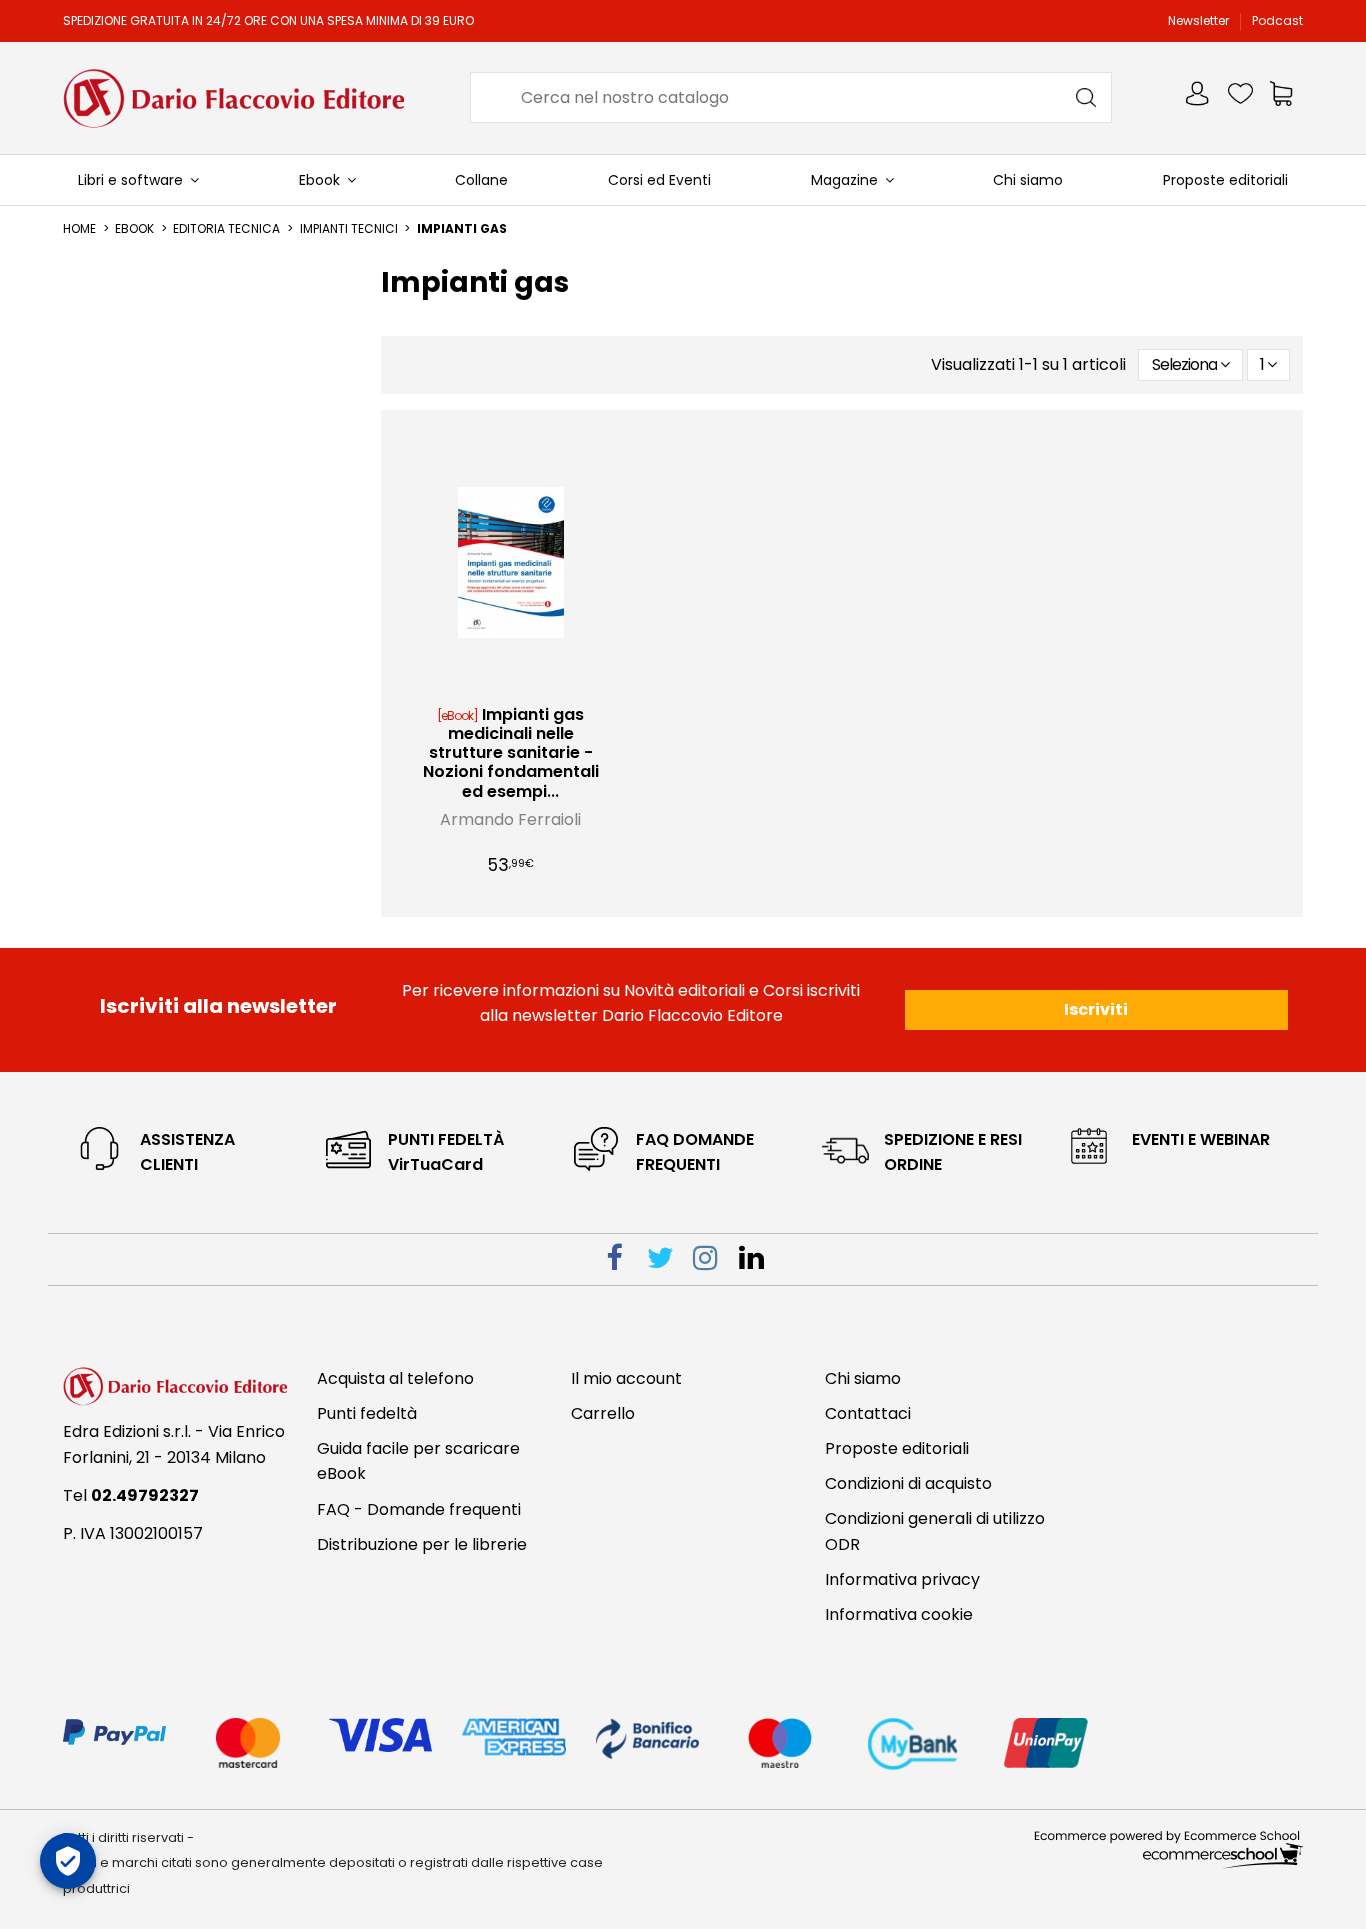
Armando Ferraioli (510, 819)
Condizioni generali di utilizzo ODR (935, 1531)
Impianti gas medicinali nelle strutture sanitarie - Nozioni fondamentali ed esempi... (511, 753)
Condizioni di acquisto (908, 1483)
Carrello (603, 1413)
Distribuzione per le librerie (422, 1544)
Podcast (1277, 20)
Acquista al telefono (395, 1378)
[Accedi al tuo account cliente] (1199, 97)
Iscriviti (1096, 1009)
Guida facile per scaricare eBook (418, 1461)
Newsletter (1200, 20)
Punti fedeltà (367, 1413)
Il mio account (626, 1378)
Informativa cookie (899, 1614)
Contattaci (868, 1413)
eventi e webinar (1201, 1139)
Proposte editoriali (897, 1448)
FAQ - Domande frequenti (419, 1509)
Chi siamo (863, 1378)
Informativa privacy (902, 1579)
